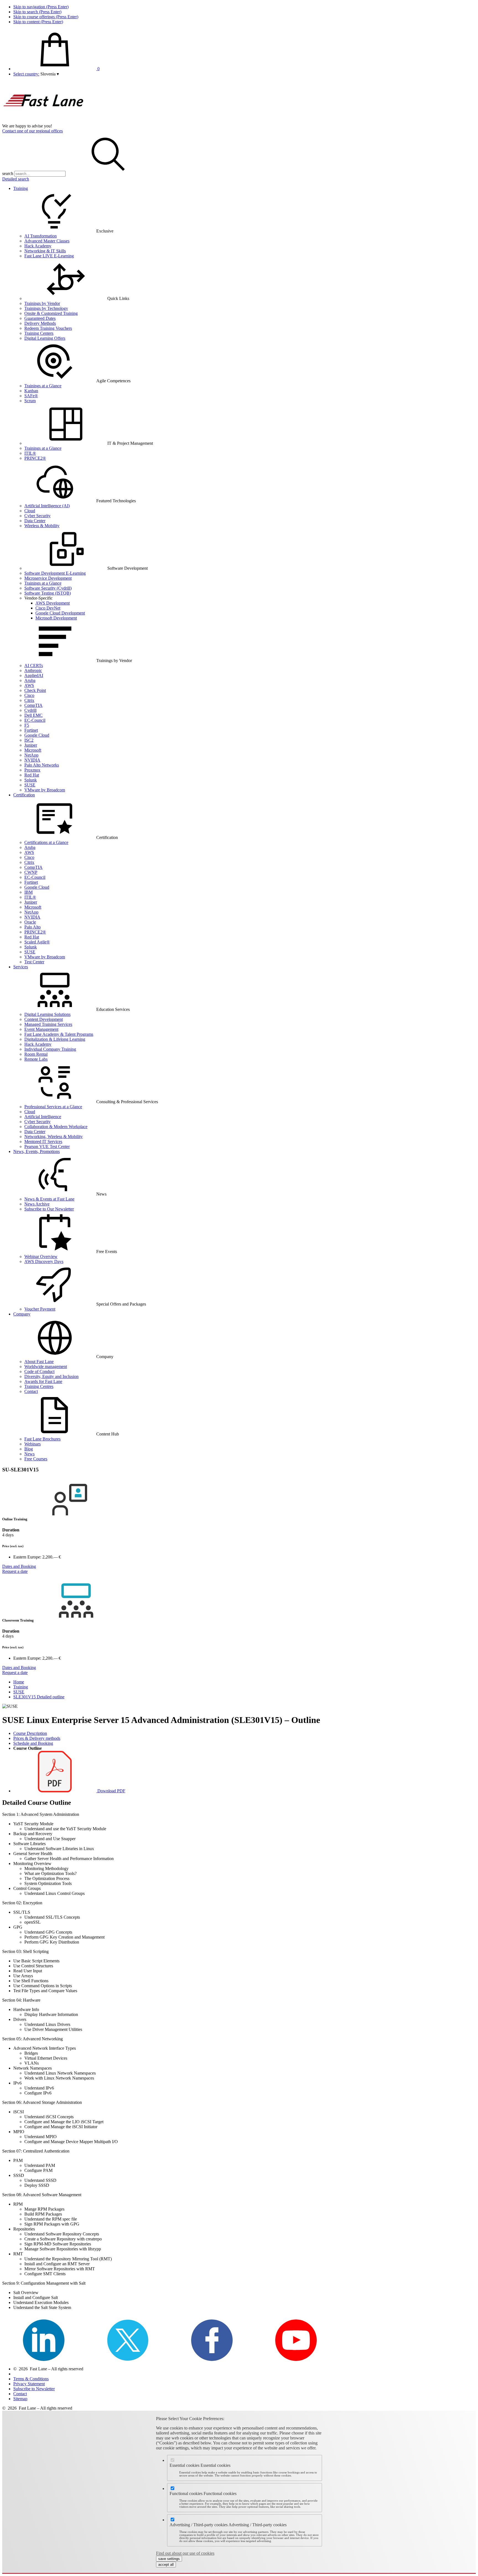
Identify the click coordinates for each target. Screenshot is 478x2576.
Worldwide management (46, 1367)
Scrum (30, 401)
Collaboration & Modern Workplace (56, 1127)
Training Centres (39, 1386)
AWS (29, 685)
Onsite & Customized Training (51, 313)
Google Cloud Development (60, 613)
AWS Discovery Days (44, 1261)
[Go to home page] (44, 121)
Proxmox (32, 770)
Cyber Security (37, 516)
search (8, 173)
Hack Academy (38, 246)
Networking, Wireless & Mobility (54, 1137)
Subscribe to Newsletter (34, 2389)
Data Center (35, 521)
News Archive (37, 1204)
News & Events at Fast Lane (49, 1199)
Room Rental (36, 1054)
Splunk (31, 780)
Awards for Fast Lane (43, 1381)
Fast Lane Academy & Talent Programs (59, 1034)
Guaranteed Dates (40, 318)
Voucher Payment (40, 1309)
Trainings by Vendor (42, 303)
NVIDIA (32, 760)
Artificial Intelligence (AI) (47, 506)
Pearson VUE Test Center (47, 1146)
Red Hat (32, 775)
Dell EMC (33, 715)
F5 (27, 725)
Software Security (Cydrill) (48, 588)
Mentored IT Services (43, 1141)
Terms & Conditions (31, 2379)
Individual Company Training (50, 1049)
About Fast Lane (39, 1362)
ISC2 (29, 740)
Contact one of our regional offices (33, 131)
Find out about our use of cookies (185, 2553)
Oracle (30, 922)
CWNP (31, 872)
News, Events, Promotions (37, 1151)
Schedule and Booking (33, 1743)
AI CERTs (34, 665)
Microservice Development (48, 578)
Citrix (29, 700)
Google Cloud (37, 735)
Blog (29, 1449)
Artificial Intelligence (43, 1117)
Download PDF (111, 1791)
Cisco (29, 695)
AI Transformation (41, 236)
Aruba (30, 680)
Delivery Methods (40, 323)
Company (22, 1314)
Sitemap (20, 2399)
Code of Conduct (39, 1371)
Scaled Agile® (37, 942)
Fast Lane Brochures (42, 1439)
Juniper (31, 745)
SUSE (30, 785)
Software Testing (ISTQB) (48, 593)
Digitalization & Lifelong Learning (55, 1039)
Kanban (31, 391)
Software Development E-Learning (55, 573)
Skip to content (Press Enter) (38, 22)
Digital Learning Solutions (47, 1014)
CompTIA (33, 705)
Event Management (41, 1029)
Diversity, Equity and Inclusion (51, 1376)
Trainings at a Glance (43, 386)
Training (21, 188)
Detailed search (16, 179)
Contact (31, 1391)
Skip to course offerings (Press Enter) (46, 17)
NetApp (31, 755)
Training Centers (39, 333)
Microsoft (33, 750)
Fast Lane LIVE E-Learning (49, 256)
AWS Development (53, 603)
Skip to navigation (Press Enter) (41, 7)
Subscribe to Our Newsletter (49, 1209)
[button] (50, 74)
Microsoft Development (56, 618)
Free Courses (36, 1459)
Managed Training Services (48, 1024)
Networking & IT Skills (45, 251)
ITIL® (30, 453)
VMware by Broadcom (45, 790)
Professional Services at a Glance (53, 1107)
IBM (28, 892)
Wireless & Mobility (42, 526)
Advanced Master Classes (47, 241)
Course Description (30, 1733)
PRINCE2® (35, 458)
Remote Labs (36, 1059)
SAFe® (31, 396)
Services (21, 967)
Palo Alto (33, 927)
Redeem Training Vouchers (48, 328)
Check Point (35, 690)
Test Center (34, 962)
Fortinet (31, 730)
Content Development (44, 1019)
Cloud (30, 511)
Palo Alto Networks (42, 765)
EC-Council (35, 720)
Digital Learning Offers (45, 338)
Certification (24, 795)
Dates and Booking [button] (19, 1566)
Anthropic (33, 670)
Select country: (26, 74)
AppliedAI (34, 675)
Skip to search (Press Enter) (37, 12)
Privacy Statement (29, 2384)
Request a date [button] (15, 1571)
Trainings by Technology (46, 308)
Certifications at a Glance (46, 842)
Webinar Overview (41, 1256)
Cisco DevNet (48, 608)
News (29, 1454)
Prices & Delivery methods (37, 1738)
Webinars (33, 1444)
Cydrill (30, 710)
